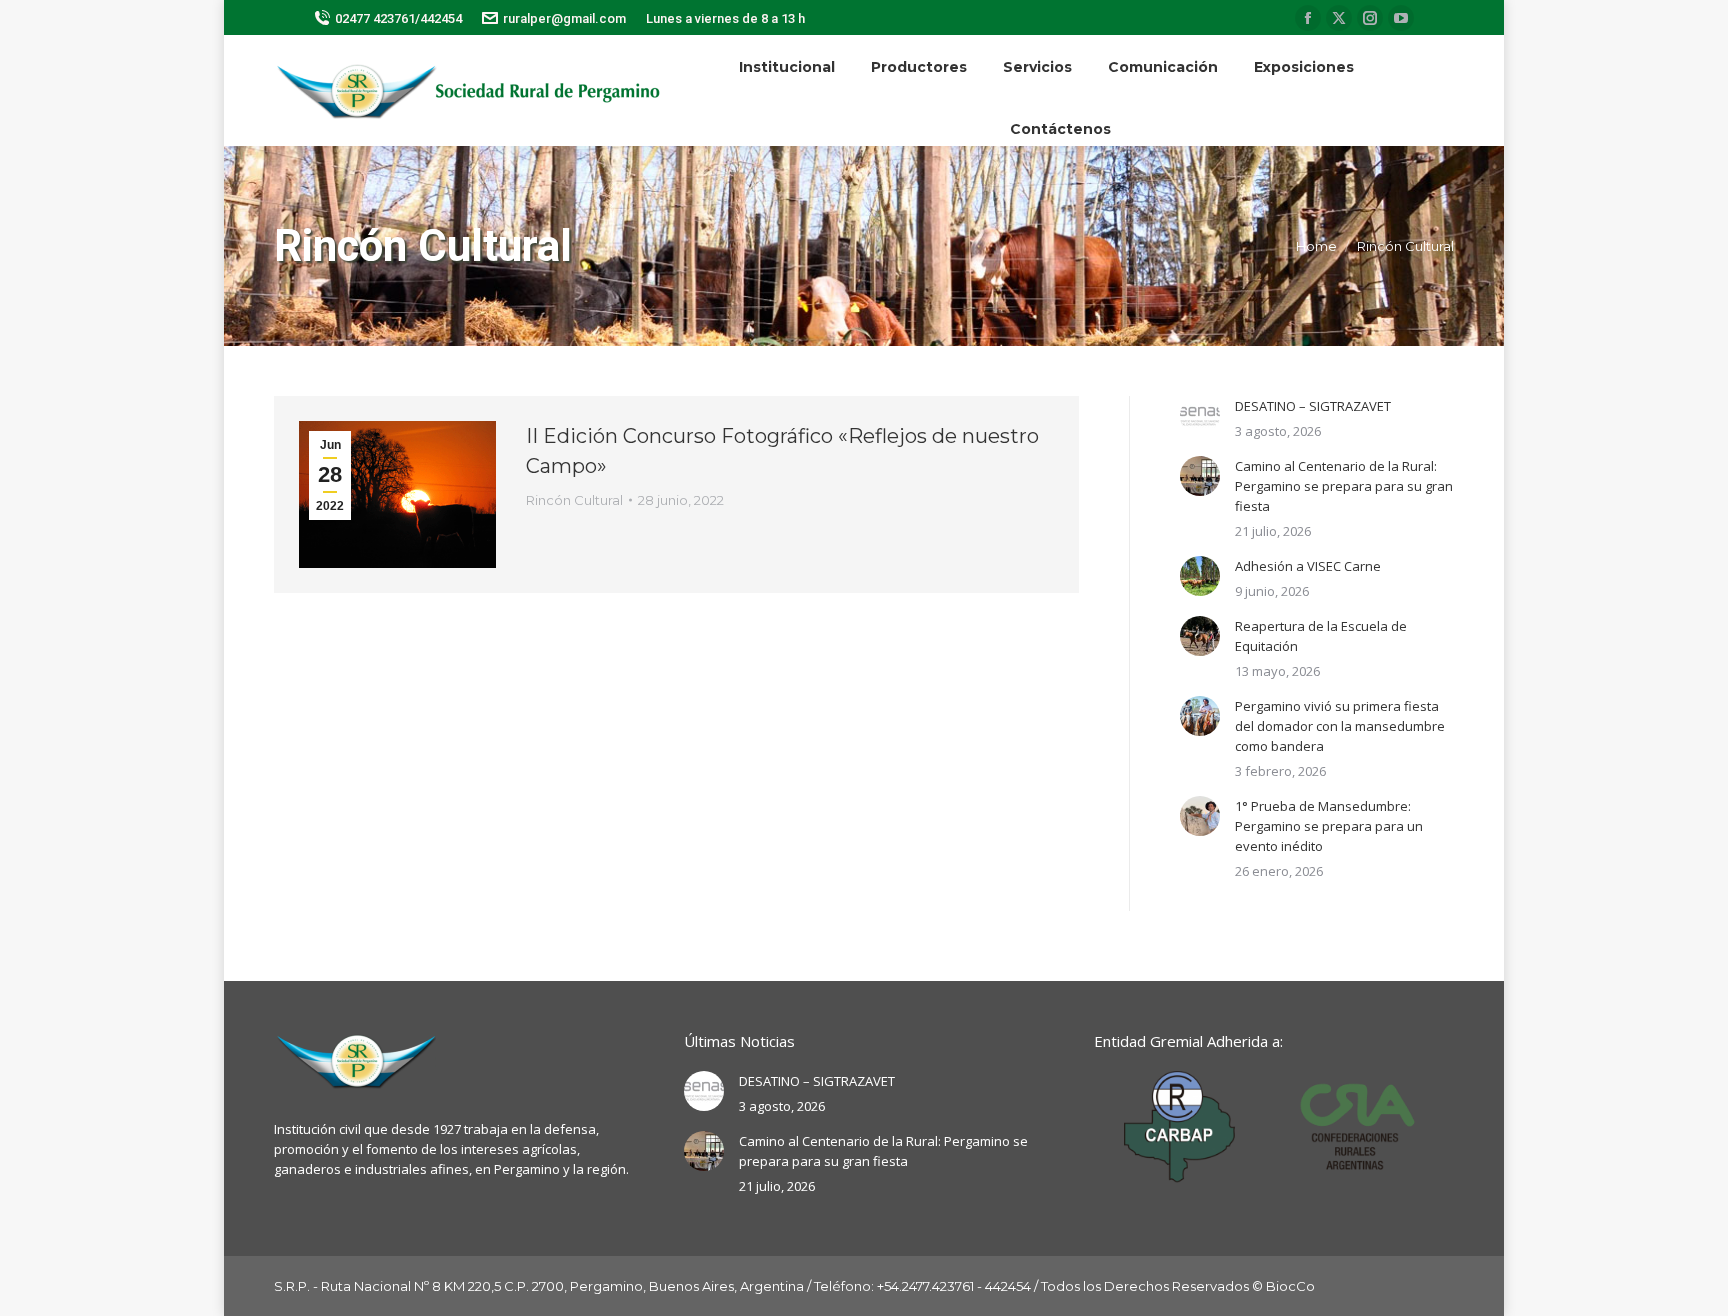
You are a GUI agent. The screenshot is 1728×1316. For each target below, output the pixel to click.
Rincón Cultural (574, 500)
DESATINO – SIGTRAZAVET (1313, 406)
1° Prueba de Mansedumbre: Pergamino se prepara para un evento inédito (1329, 826)
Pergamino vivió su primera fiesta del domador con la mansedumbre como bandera (1340, 726)
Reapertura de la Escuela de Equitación (1321, 636)
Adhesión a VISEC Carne (1308, 566)
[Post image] (1200, 416)
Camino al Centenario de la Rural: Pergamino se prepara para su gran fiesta (1344, 486)
